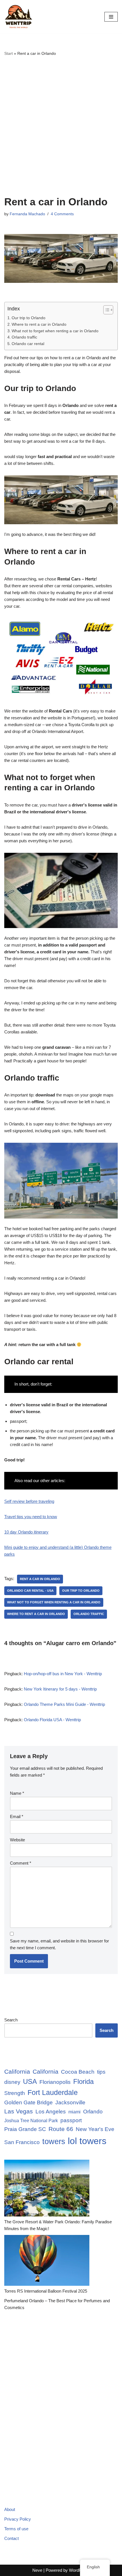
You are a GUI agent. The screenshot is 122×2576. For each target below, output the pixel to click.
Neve (37, 2570)
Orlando (93, 2112)
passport (71, 2120)
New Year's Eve (95, 2129)
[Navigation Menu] (111, 17)
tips (101, 2072)
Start (9, 53)
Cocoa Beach (78, 2072)
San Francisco (22, 2142)
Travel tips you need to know (31, 1517)
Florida (83, 2082)
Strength (15, 2093)
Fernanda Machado (27, 214)
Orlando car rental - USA (30, 1591)
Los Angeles (51, 2112)
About (10, 2509)
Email (17, 1816)
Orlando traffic (24, 337)
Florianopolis (55, 2082)
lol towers (87, 2141)
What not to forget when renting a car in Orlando (55, 331)
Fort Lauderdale (53, 2092)
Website (17, 1840)
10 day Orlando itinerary (26, 1532)
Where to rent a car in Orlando (39, 324)
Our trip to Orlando (29, 318)
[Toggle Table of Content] (105, 310)
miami (74, 2112)
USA (30, 2082)
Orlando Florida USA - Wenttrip (52, 1720)
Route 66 (61, 2129)
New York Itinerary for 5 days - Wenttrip (60, 1689)
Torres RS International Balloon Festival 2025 (46, 2291)
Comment (21, 1863)
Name (17, 1793)
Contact (11, 2538)
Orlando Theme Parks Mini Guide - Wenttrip (64, 1704)
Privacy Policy (18, 2519)
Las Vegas (19, 2111)
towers (54, 2141)
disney (12, 2082)
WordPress (79, 2570)
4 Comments (62, 214)
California (17, 2072)
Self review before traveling (29, 1501)
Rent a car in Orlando (40, 1579)
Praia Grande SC (25, 2129)
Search (11, 2020)
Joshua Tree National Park (31, 2121)
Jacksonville (70, 2102)
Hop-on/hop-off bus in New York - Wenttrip (63, 1674)
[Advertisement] (61, 126)
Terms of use (16, 2529)
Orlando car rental (28, 344)
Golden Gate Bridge (29, 2102)
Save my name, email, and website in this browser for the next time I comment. (59, 1944)
